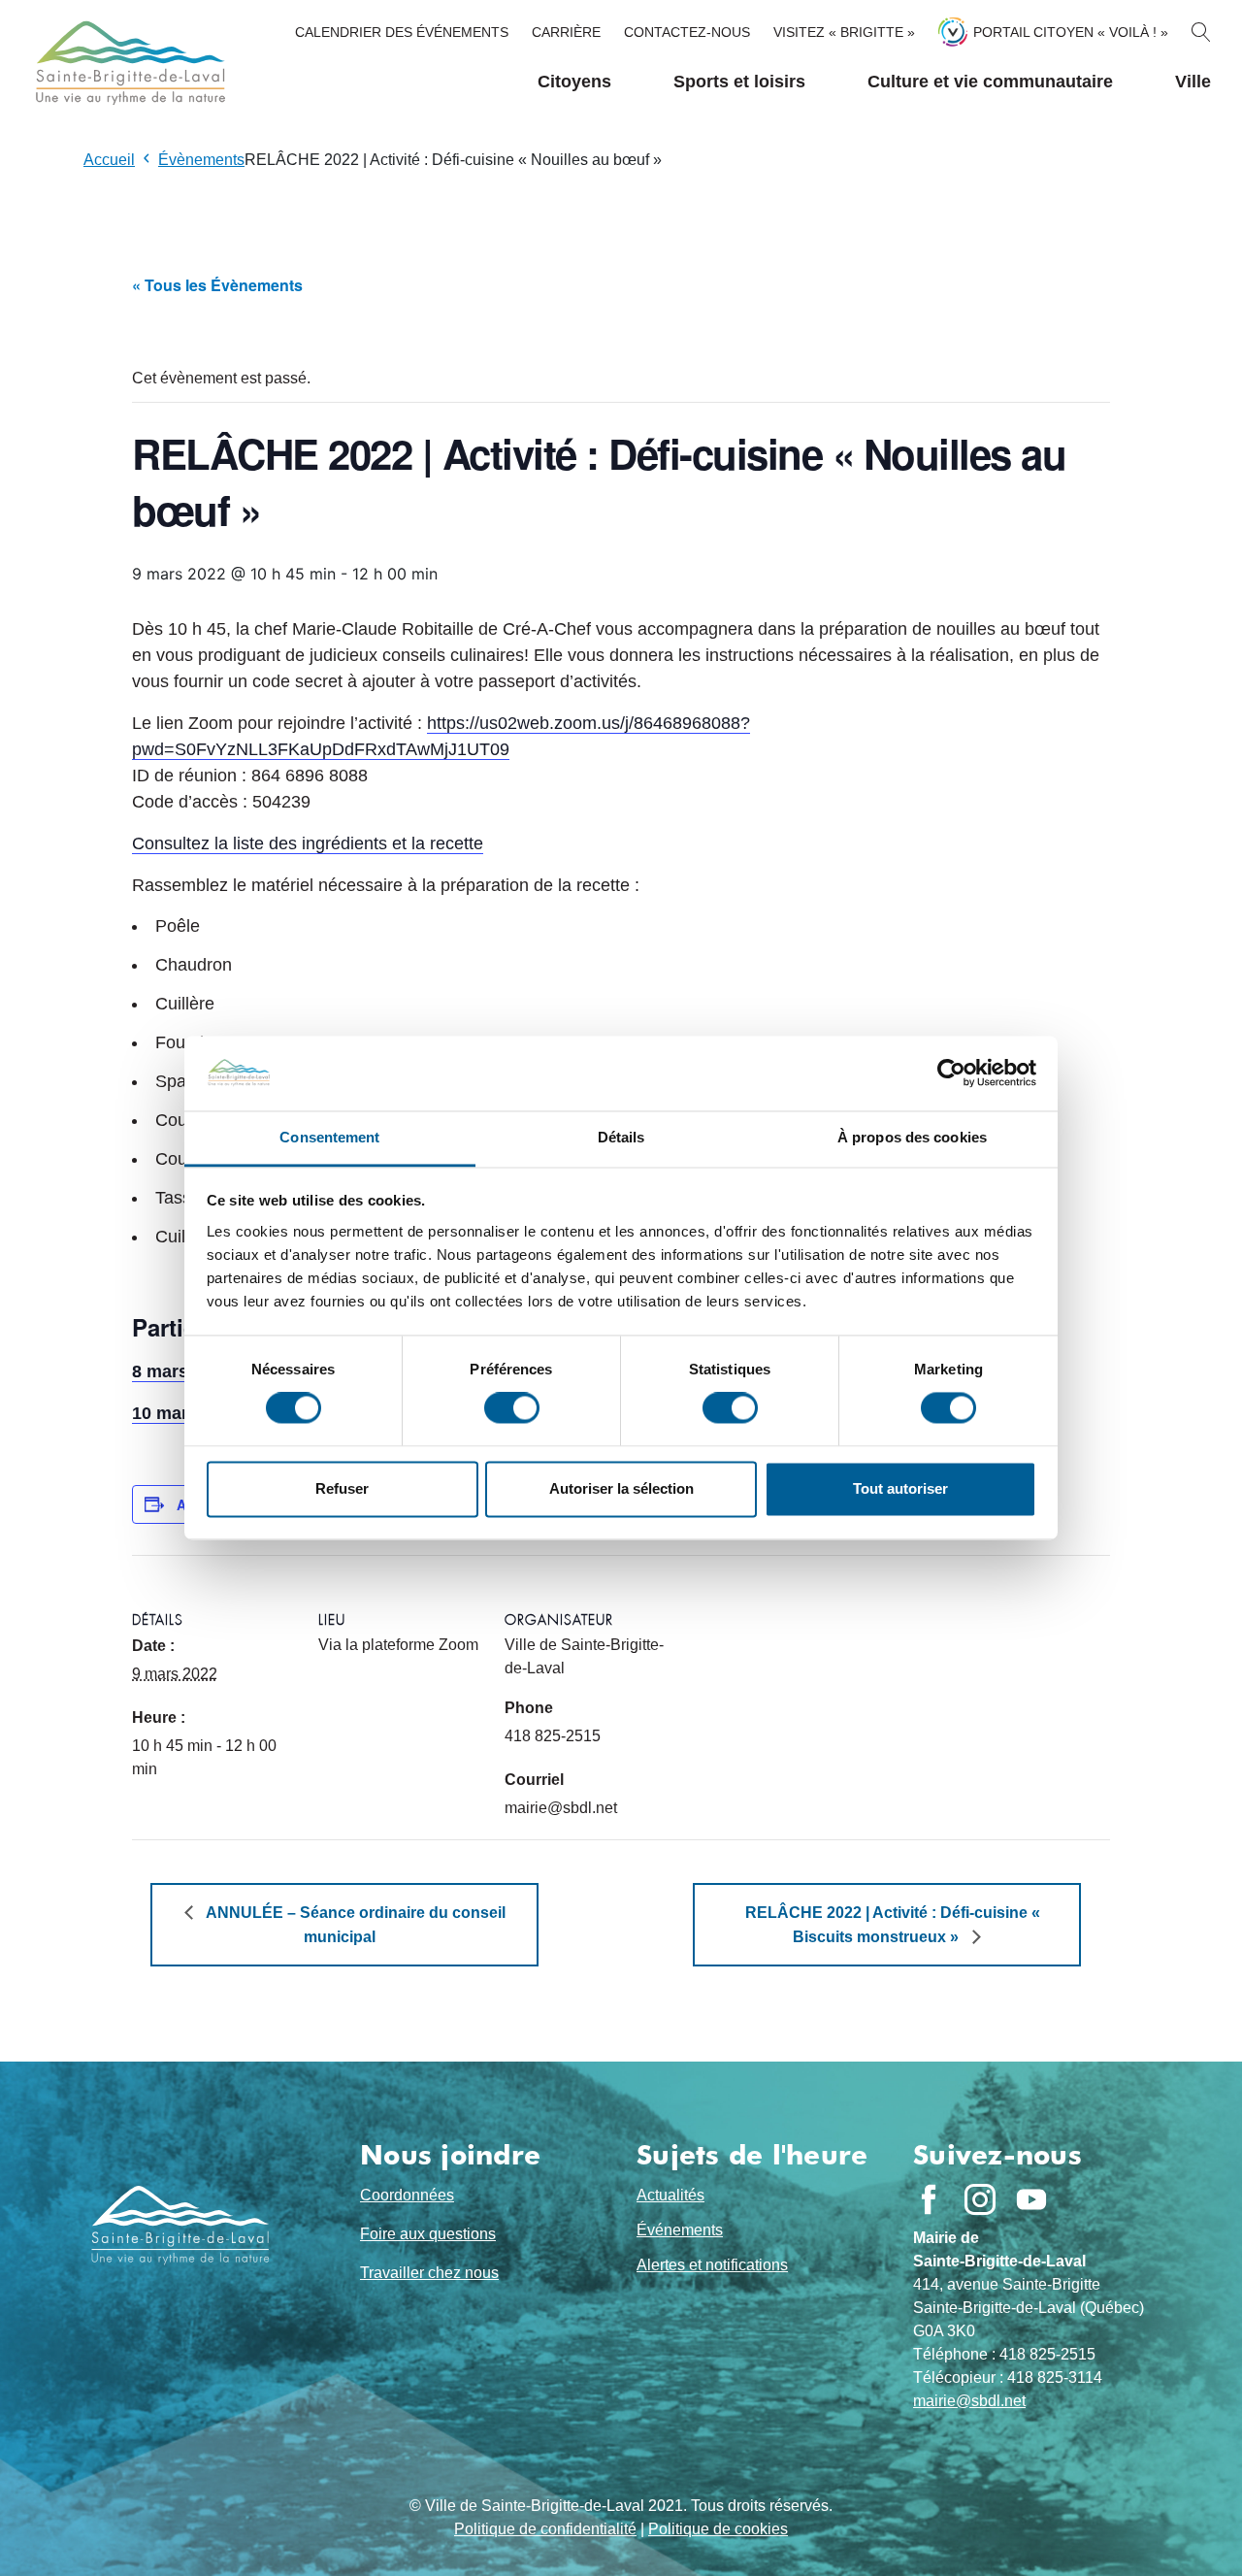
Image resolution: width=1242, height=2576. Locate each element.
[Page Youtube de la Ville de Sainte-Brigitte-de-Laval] (1031, 2199)
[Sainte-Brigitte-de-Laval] (128, 63)
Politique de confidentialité (545, 2529)
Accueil (109, 160)
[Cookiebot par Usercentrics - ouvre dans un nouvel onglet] (951, 1073)
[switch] (512, 1408)
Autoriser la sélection (621, 1488)
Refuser (342, 1488)
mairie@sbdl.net (969, 2401)
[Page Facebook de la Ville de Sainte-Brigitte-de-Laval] (929, 2199)
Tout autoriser (900, 1488)
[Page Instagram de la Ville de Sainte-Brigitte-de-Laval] (980, 2199)
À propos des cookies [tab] (912, 1137)
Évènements (201, 160)
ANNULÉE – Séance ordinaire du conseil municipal (354, 1925)
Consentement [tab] (329, 1137)
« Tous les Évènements (217, 285)
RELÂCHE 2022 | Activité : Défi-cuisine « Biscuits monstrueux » (893, 1925)
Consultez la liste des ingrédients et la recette (308, 843)
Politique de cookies (718, 2529)
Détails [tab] (621, 1137)
